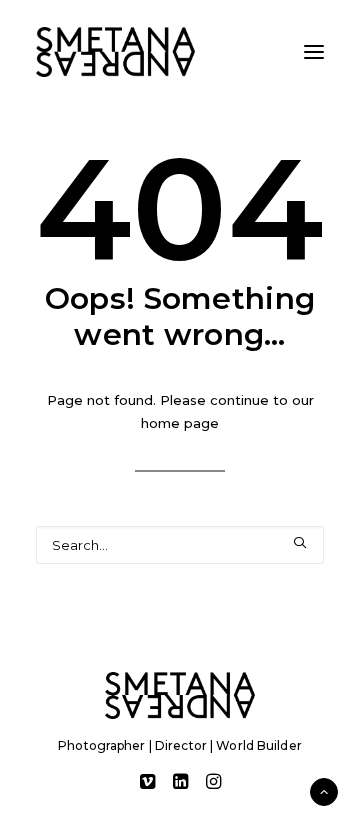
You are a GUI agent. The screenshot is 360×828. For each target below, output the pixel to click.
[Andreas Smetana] (115, 52)
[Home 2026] (180, 695)
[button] (314, 52)
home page (180, 423)
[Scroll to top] (324, 790)
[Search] (180, 545)
